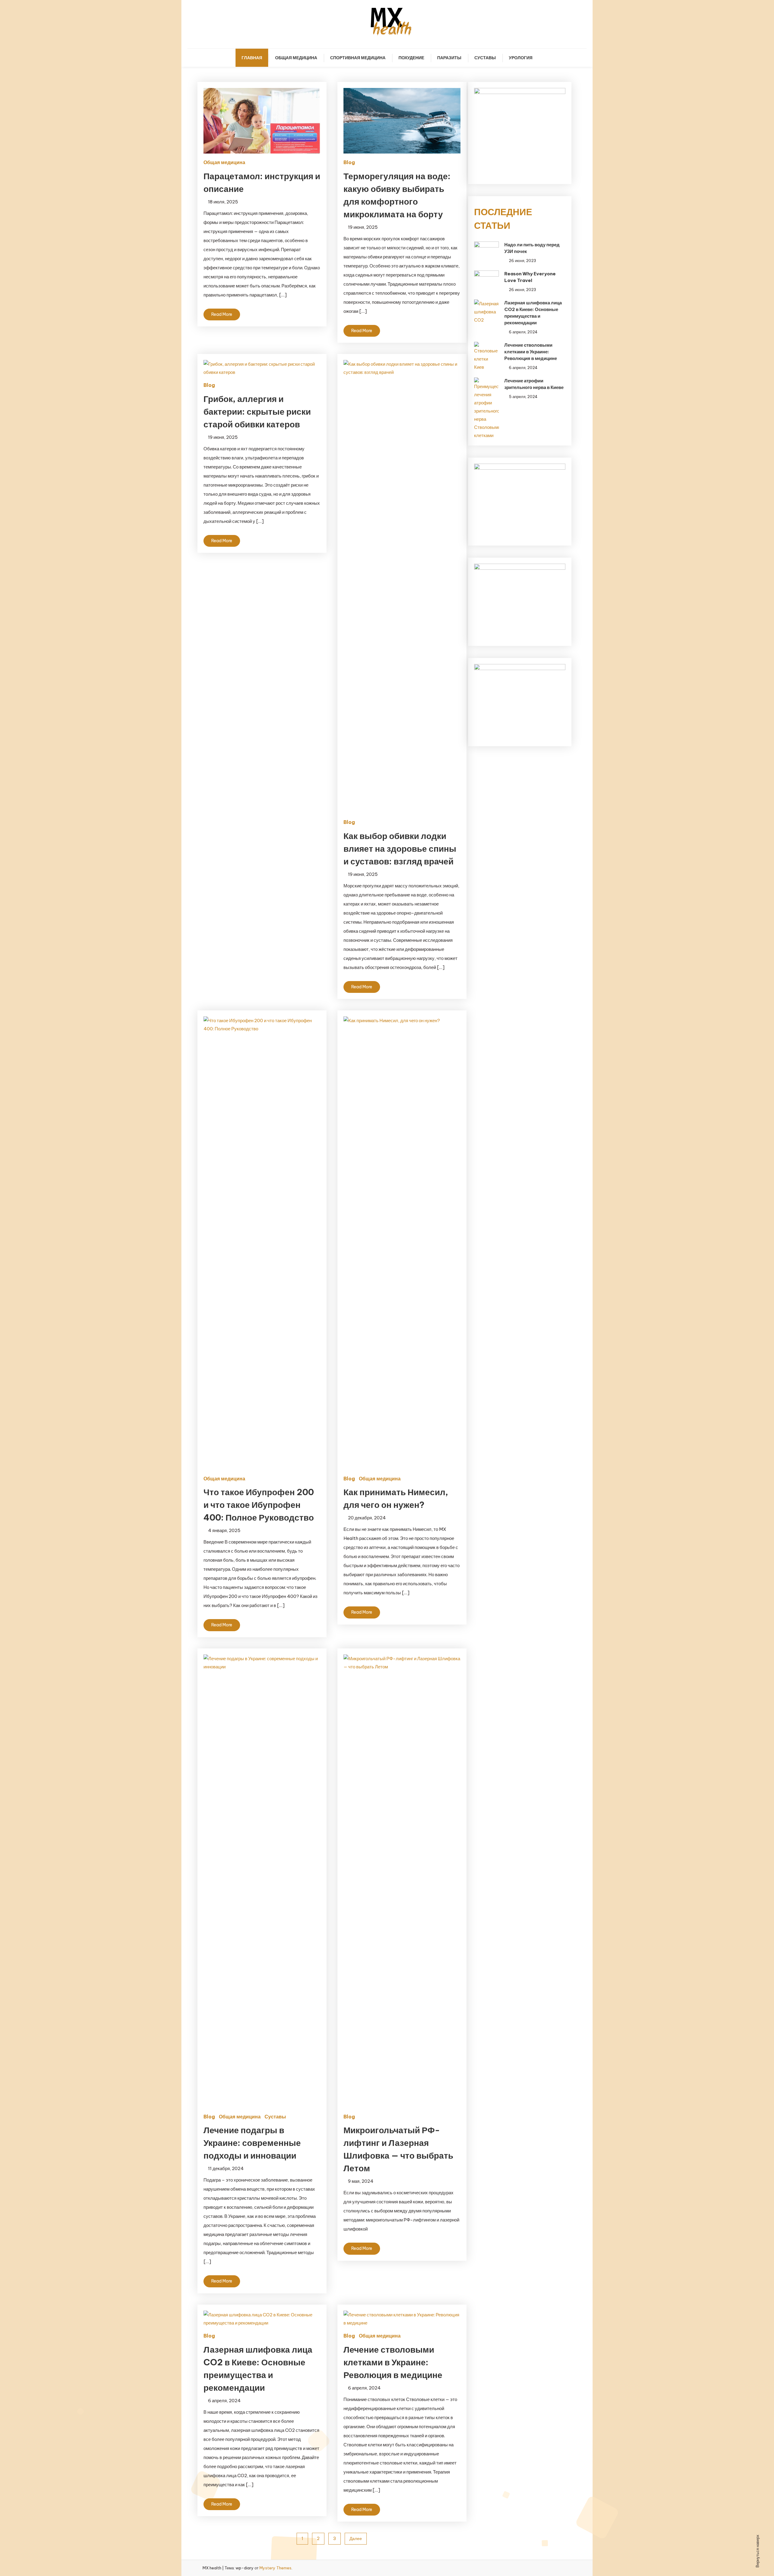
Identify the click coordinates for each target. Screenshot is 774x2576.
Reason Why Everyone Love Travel (530, 277)
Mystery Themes (275, 2568)
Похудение (411, 58)
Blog (349, 162)
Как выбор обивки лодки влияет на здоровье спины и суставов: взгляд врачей (400, 849)
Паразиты (449, 58)
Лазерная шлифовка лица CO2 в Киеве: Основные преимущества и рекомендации (533, 313)
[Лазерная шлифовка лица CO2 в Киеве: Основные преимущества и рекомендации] (486, 312)
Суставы (485, 58)
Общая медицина (296, 58)
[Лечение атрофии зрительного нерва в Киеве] (486, 408)
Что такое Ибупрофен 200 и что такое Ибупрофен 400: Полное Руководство (259, 1505)
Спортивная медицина (358, 58)
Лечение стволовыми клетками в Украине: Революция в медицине (393, 2362)
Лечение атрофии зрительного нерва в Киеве (534, 384)
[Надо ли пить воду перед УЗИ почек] (486, 249)
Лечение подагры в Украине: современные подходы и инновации (252, 2143)
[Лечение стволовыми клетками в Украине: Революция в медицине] (486, 356)
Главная (252, 58)
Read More (222, 314)
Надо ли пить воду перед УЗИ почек (532, 248)
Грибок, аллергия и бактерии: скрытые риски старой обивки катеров (257, 412)
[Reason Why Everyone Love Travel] (486, 278)
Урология (521, 58)
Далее (356, 2539)
